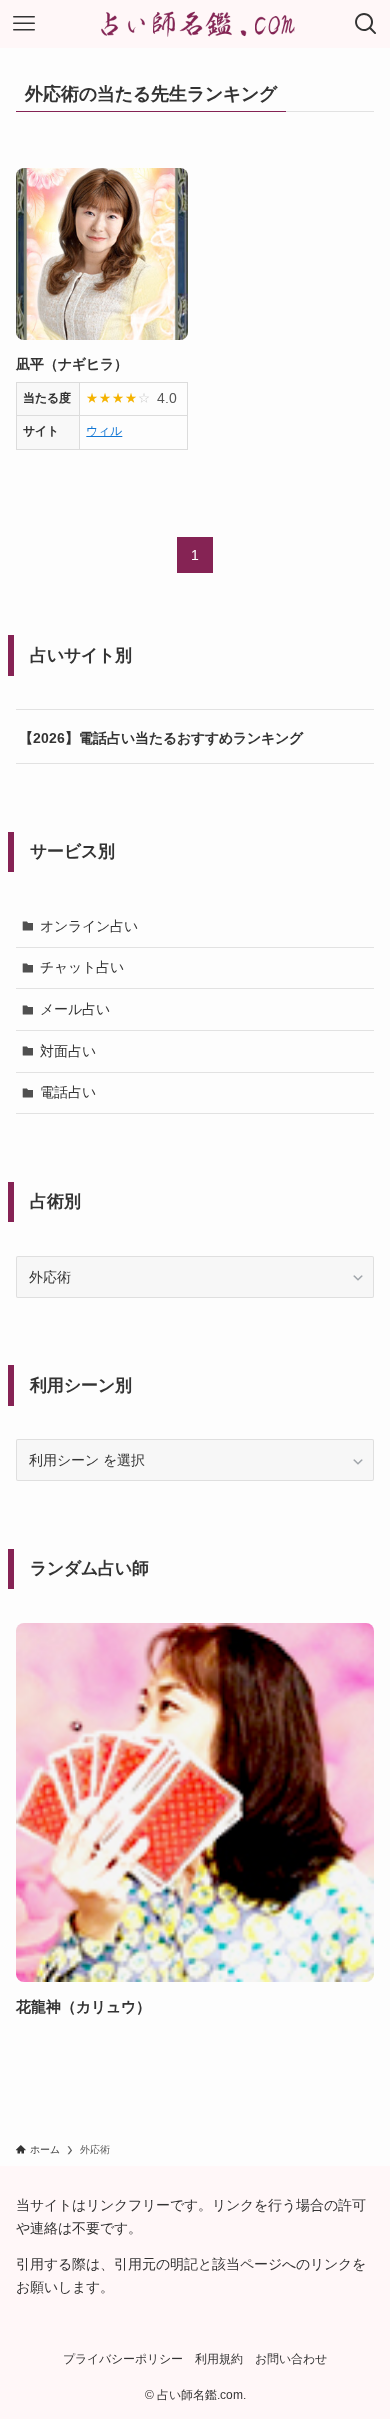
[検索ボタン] (366, 24)
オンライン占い (89, 926)
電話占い (68, 1092)
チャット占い (82, 967)
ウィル (104, 431)
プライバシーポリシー (123, 2358)
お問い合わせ (291, 2358)
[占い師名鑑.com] (195, 24)
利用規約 (219, 2358)
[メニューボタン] (24, 24)
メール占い (75, 1009)
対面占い (68, 1051)
